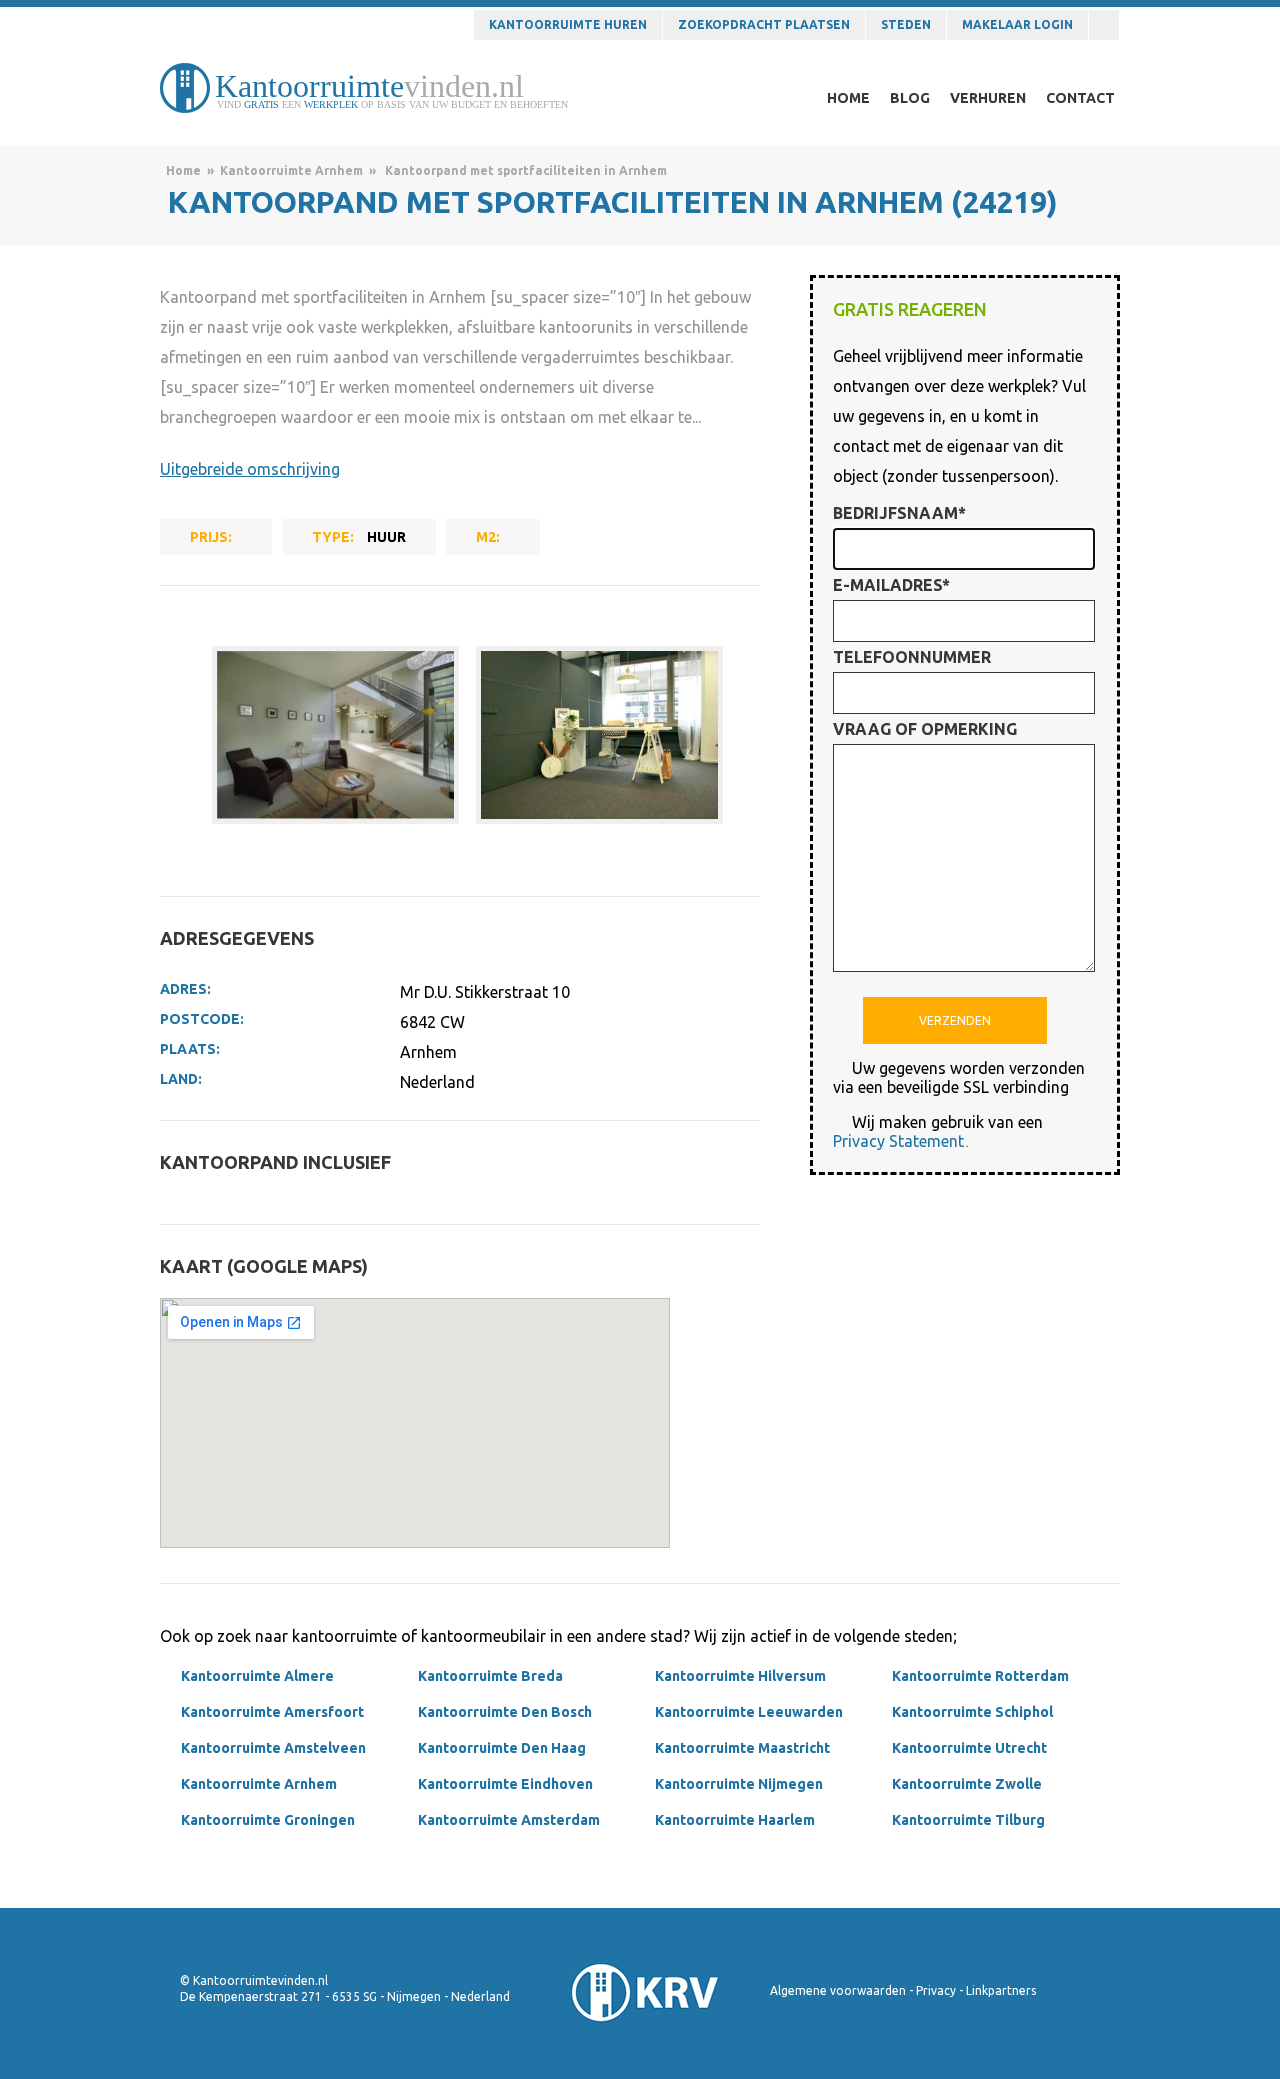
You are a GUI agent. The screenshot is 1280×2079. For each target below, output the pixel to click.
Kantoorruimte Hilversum (740, 1676)
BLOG (910, 98)
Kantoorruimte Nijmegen (739, 1784)
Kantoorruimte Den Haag (502, 1748)
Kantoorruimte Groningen (268, 1820)
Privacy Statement (898, 1141)
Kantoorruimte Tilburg (968, 1820)
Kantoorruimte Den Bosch (505, 1712)
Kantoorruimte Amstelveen (273, 1748)
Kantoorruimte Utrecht (969, 1748)
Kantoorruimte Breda (490, 1676)
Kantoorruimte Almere (257, 1676)
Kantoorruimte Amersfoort (272, 1712)
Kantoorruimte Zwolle (967, 1784)
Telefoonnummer (912, 657)
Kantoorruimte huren (568, 24)
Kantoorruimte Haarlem (735, 1820)
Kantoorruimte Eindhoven (505, 1784)
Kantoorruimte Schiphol (972, 1712)
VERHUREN (988, 98)
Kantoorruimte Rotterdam (980, 1676)
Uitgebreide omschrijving (250, 469)
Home (183, 170)
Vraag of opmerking (925, 729)
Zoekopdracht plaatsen (764, 24)
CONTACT (1080, 98)
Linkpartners (1001, 1990)
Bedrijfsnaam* (899, 513)
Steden (906, 24)
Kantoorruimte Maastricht (742, 1748)
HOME (848, 98)
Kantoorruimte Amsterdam (509, 1820)
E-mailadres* (891, 585)
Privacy (936, 1990)
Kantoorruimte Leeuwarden (749, 1712)
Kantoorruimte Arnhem (291, 170)
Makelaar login (1017, 24)
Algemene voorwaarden (838, 1990)
